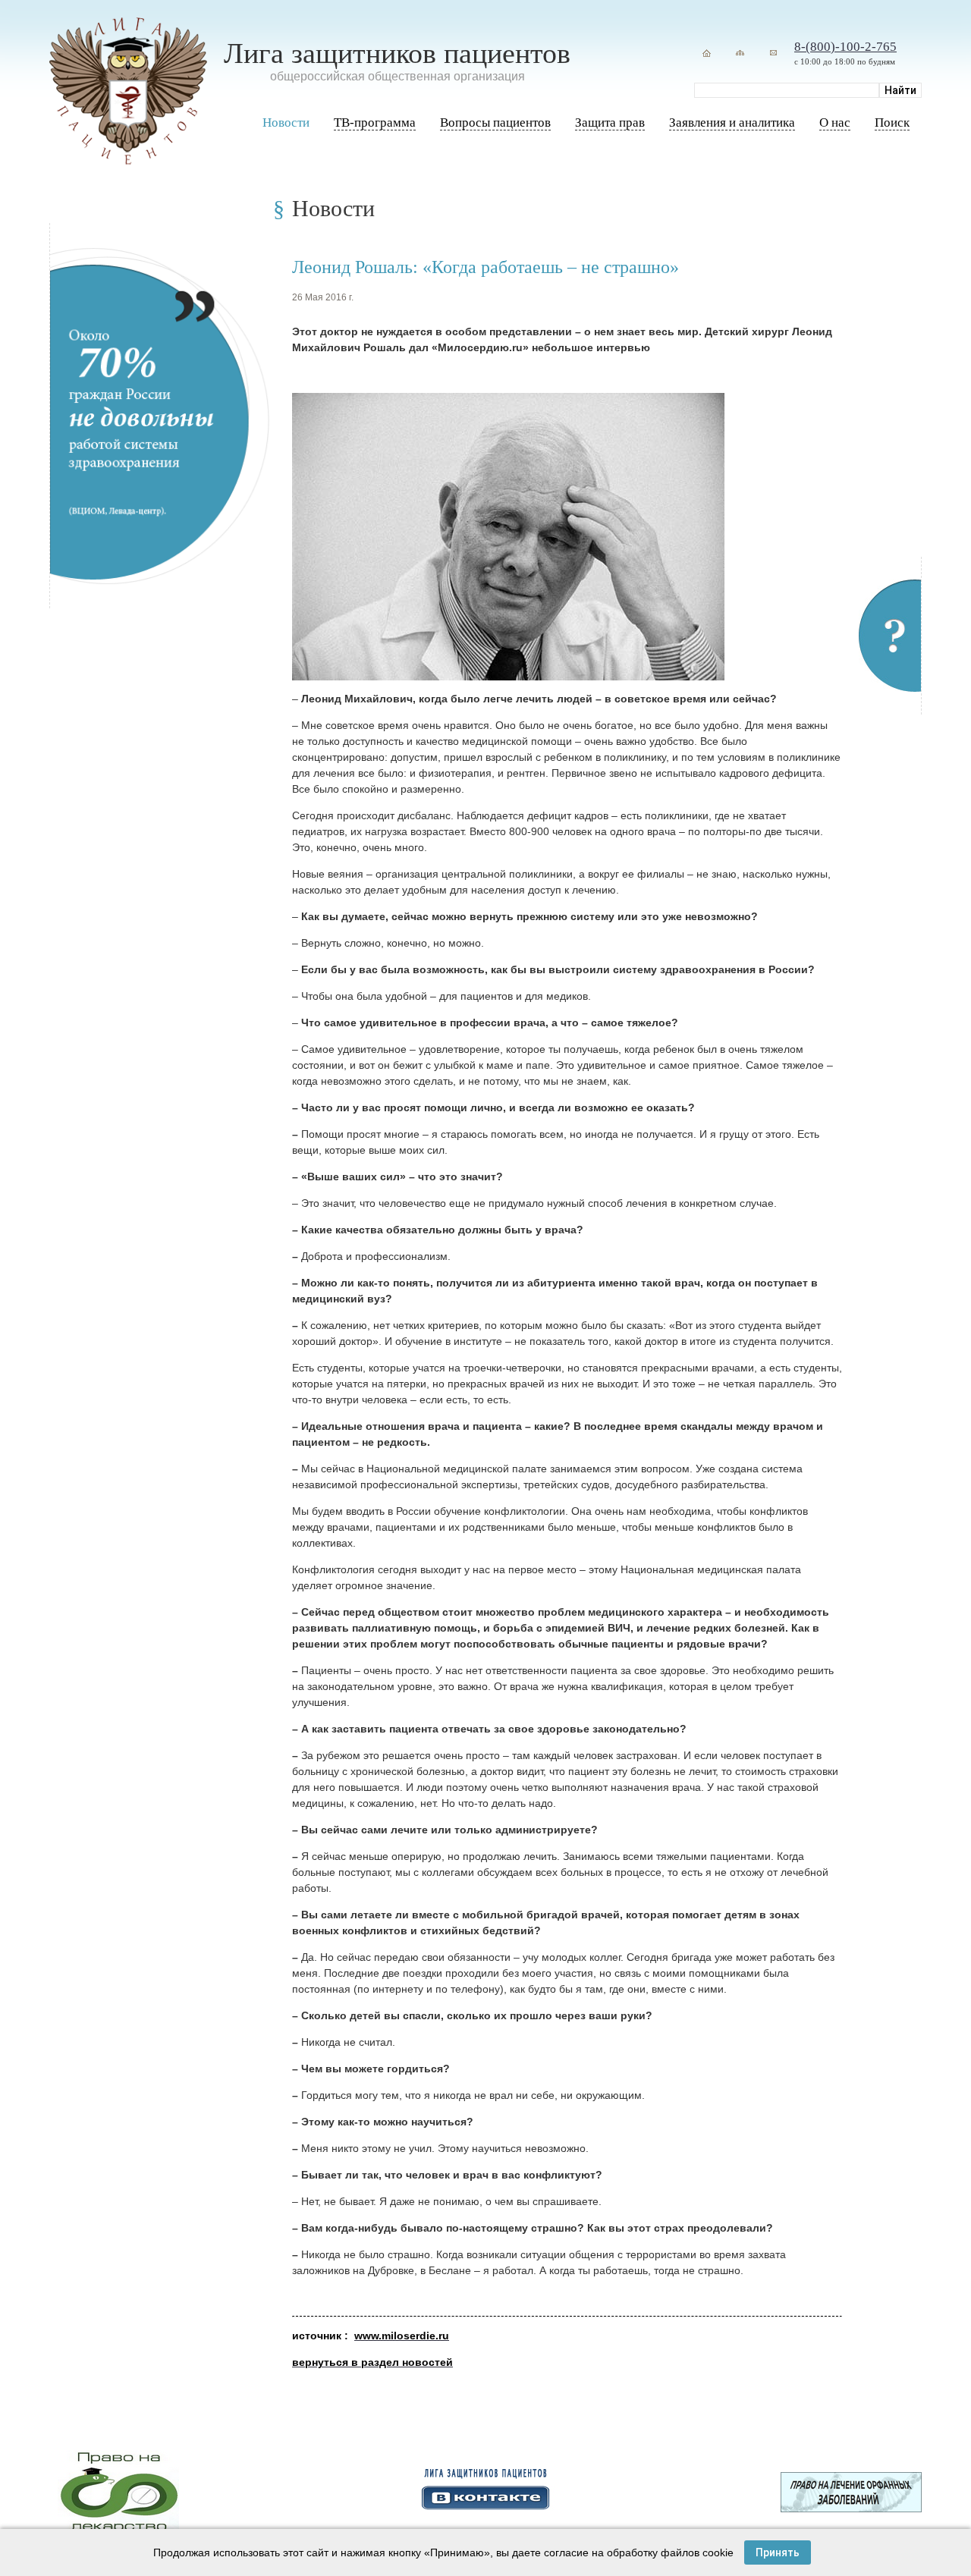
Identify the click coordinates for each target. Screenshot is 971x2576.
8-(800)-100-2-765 (845, 47)
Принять (778, 2552)
